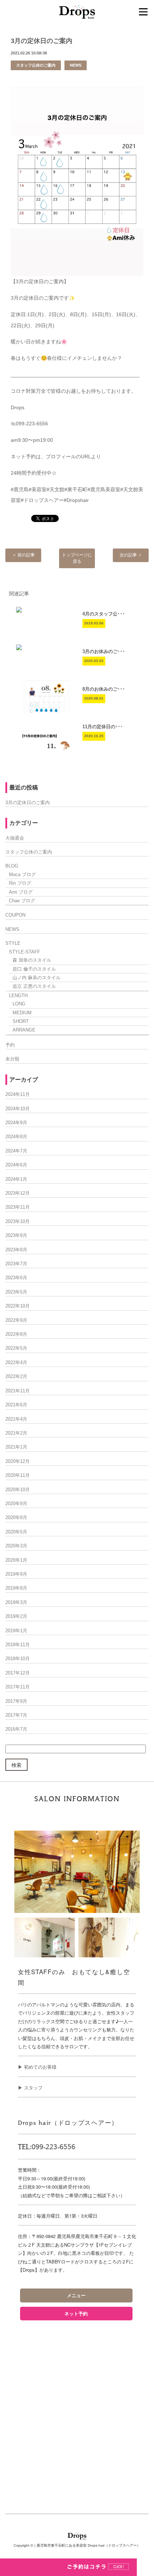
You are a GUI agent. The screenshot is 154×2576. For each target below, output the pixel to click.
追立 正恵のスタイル (34, 986)
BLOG (12, 866)
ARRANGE (24, 1030)
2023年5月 (16, 1292)
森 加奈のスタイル (32, 960)
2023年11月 (18, 1207)
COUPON (15, 915)
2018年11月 (18, 1645)
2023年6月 (16, 1278)
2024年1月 (16, 1179)
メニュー (76, 2295)
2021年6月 (16, 1405)
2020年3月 (16, 1546)
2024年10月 (18, 1109)
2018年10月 (18, 1659)
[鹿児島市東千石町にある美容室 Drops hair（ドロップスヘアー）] (77, 11)
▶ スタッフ (30, 2087)
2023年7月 (16, 1264)
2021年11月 (18, 1391)
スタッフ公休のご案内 (36, 65)
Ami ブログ (21, 892)
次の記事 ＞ (131, 555)
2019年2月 (16, 1616)
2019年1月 (16, 1631)
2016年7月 (16, 1729)
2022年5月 (16, 1348)
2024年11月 (18, 1094)
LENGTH (18, 995)
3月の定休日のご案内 (42, 41)
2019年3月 (16, 1602)
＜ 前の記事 (23, 555)
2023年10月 (18, 1221)
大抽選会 (15, 838)
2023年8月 (16, 1250)
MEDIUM (22, 1013)
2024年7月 (16, 1151)
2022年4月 (16, 1362)
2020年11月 (18, 1475)
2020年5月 (16, 1532)
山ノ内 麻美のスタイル (37, 978)
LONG (19, 1004)
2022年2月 (16, 1376)
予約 (10, 1045)
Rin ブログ (20, 883)
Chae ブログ (22, 901)
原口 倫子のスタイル (34, 969)
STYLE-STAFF (25, 952)
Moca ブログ (22, 874)
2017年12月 (18, 1673)
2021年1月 (16, 1447)
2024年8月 (16, 1137)
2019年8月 (16, 1588)
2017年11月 (18, 1687)
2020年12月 (18, 1461)
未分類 (12, 1059)
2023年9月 (16, 1235)
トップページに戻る (77, 558)
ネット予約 (76, 2314)
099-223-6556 (53, 2147)
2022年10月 (18, 1306)
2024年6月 (16, 1165)
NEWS (76, 65)
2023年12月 (18, 1193)
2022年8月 (16, 1334)
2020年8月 (16, 1517)
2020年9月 (16, 1504)
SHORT (21, 1021)
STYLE (13, 943)
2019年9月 (16, 1574)
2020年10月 (18, 1490)
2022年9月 (16, 1320)
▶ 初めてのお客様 (37, 2067)
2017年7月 (16, 1715)
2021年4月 (16, 1419)
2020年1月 (16, 1560)
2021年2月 (16, 1433)
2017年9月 (16, 1701)
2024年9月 (16, 1123)
